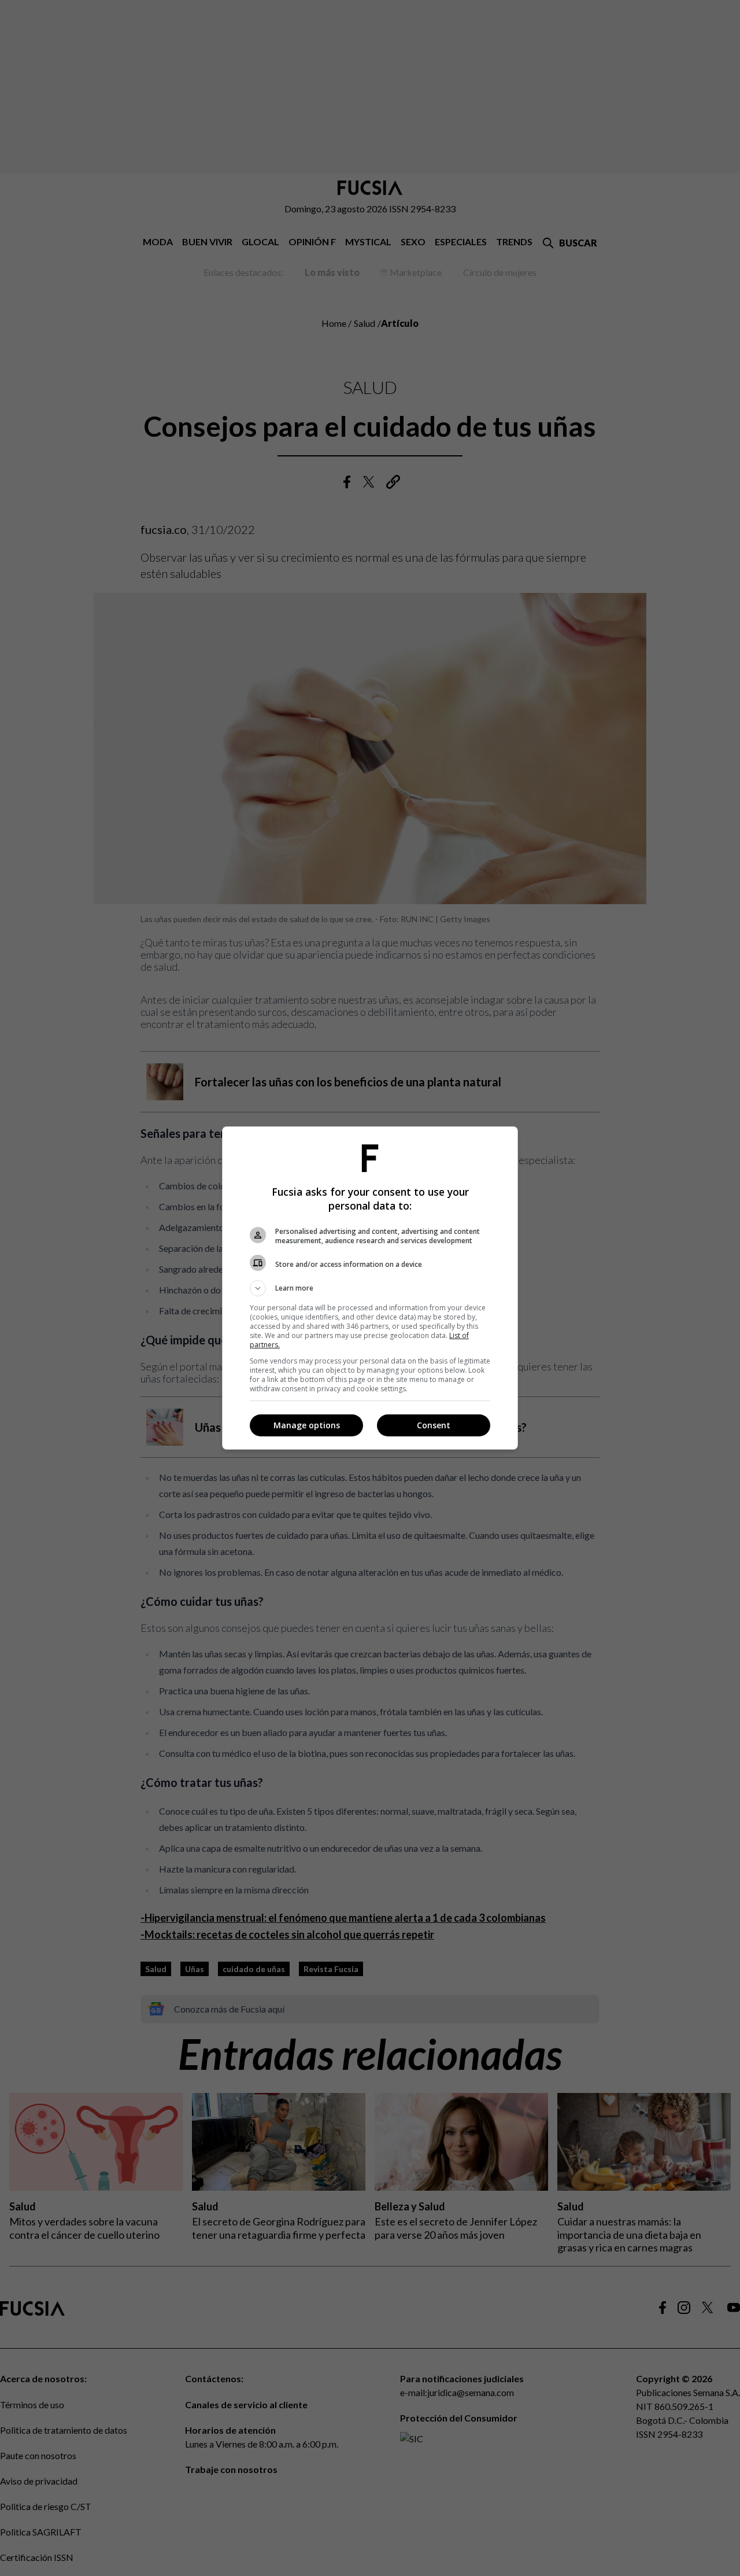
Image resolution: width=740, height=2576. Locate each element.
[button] (370, 1288)
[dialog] (370, 1288)
